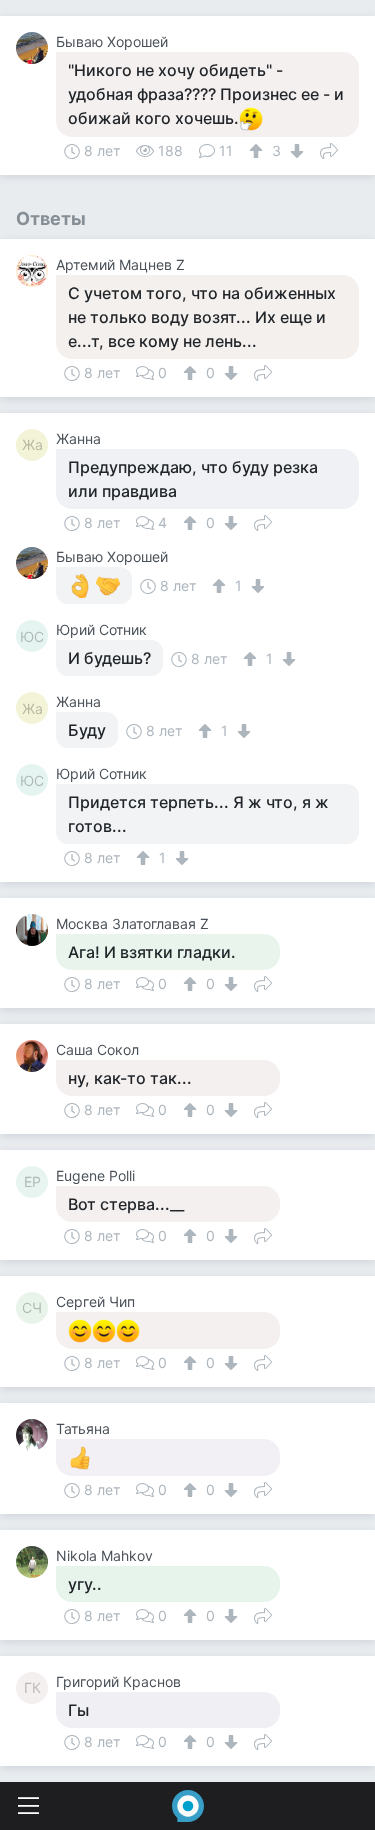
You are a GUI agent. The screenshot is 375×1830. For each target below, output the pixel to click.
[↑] (258, 151)
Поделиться (329, 149)
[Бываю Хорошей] (36, 48)
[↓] (294, 151)
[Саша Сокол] (36, 1056)
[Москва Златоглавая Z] (36, 930)
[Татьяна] (36, 1435)
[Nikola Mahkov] (36, 1562)
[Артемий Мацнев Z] (36, 271)
